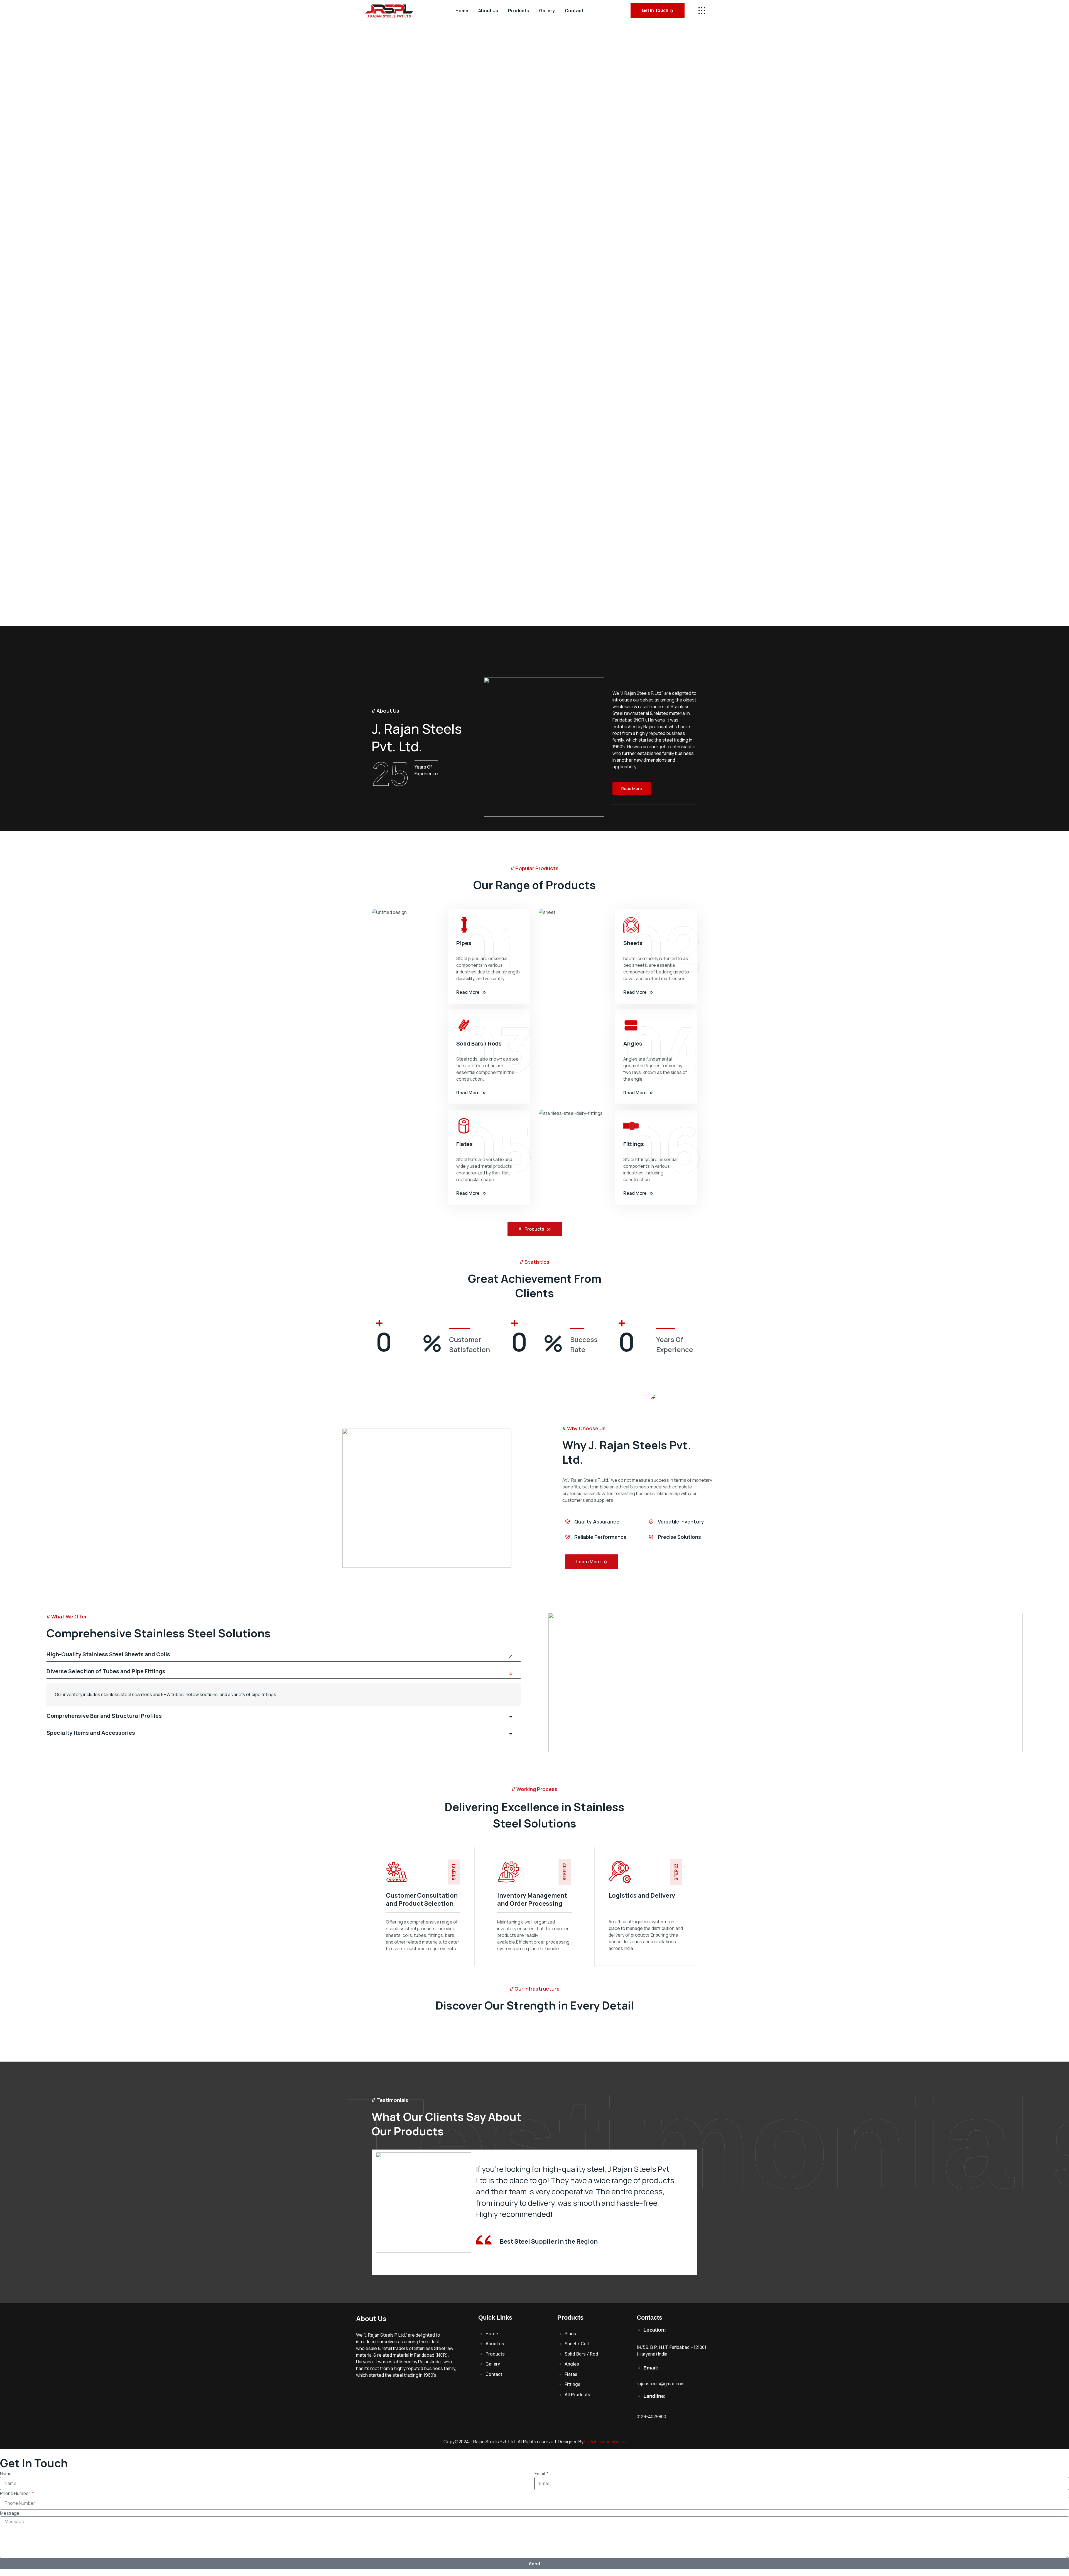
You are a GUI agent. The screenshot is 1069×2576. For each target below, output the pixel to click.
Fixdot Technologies (605, 2442)
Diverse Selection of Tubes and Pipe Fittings (106, 1672)
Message (10, 2513)
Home (462, 11)
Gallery (547, 11)
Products (518, 11)
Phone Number (16, 2493)
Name (6, 2474)
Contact (574, 11)
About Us (488, 11)
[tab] (284, 1657)
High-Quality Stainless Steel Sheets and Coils (108, 1655)
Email (540, 2474)
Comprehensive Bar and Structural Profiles (104, 1716)
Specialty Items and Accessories (91, 1733)
